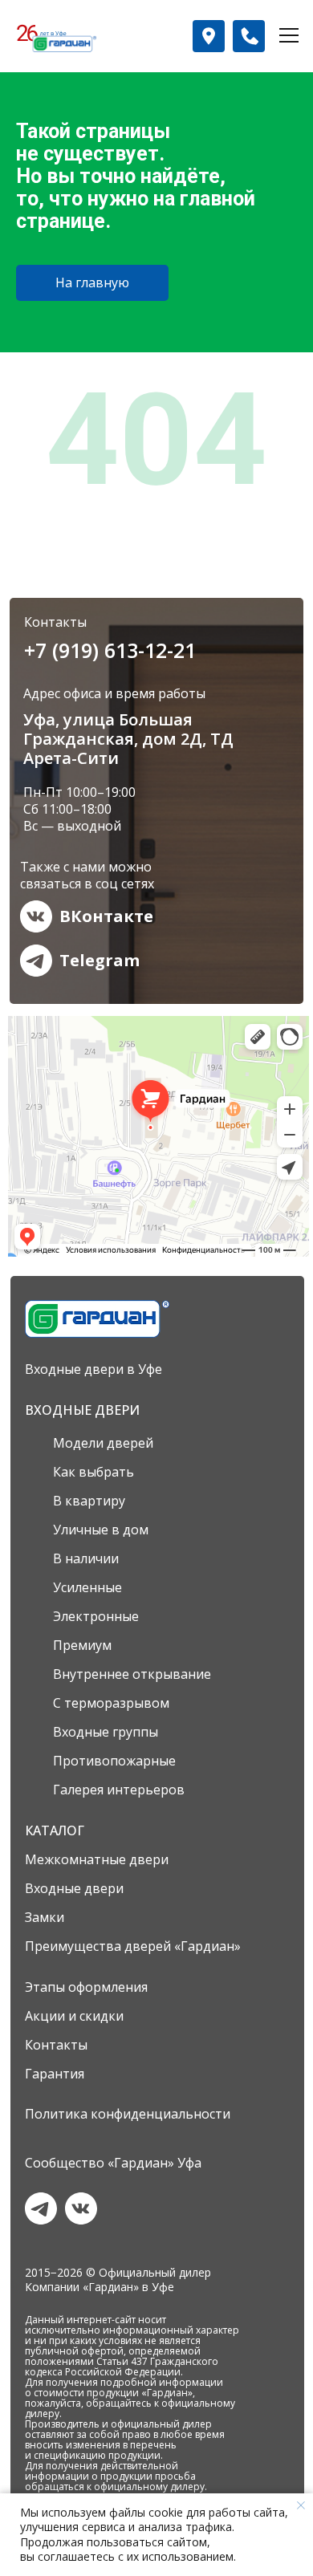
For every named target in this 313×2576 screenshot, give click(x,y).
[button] (209, 36)
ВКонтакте (106, 916)
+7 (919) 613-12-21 (110, 650)
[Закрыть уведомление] (301, 2505)
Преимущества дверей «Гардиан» (133, 1946)
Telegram (100, 960)
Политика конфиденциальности (128, 2114)
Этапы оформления (86, 1987)
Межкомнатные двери (97, 1859)
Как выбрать (93, 1472)
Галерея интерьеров (119, 1790)
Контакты (56, 2045)
